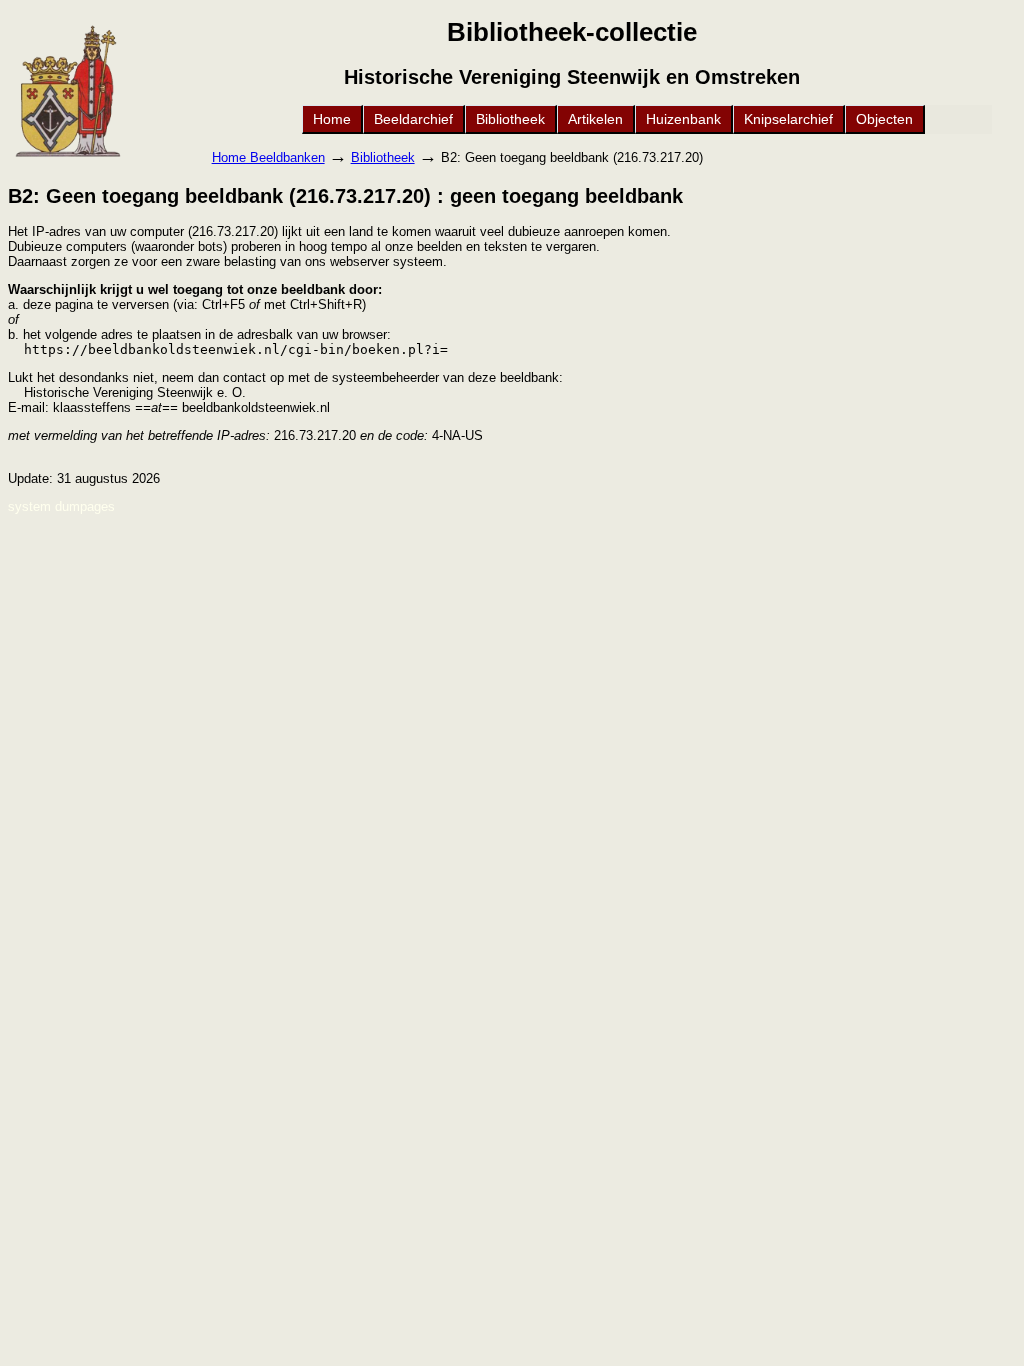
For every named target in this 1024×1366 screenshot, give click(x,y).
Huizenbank (683, 119)
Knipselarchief (788, 119)
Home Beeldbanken (268, 157)
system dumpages (61, 506)
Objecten (884, 119)
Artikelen (595, 119)
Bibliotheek (510, 119)
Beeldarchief (413, 119)
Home (332, 119)
